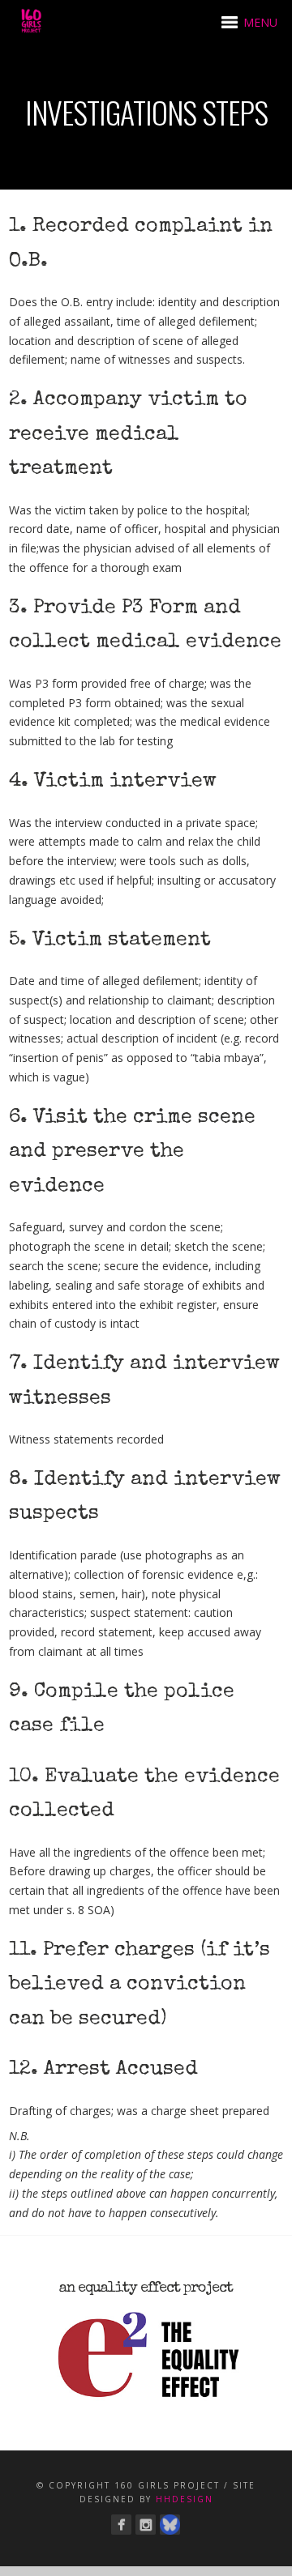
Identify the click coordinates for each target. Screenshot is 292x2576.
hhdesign (185, 2499)
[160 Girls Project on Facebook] (121, 2525)
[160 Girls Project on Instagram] (146, 2525)
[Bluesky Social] (170, 2525)
